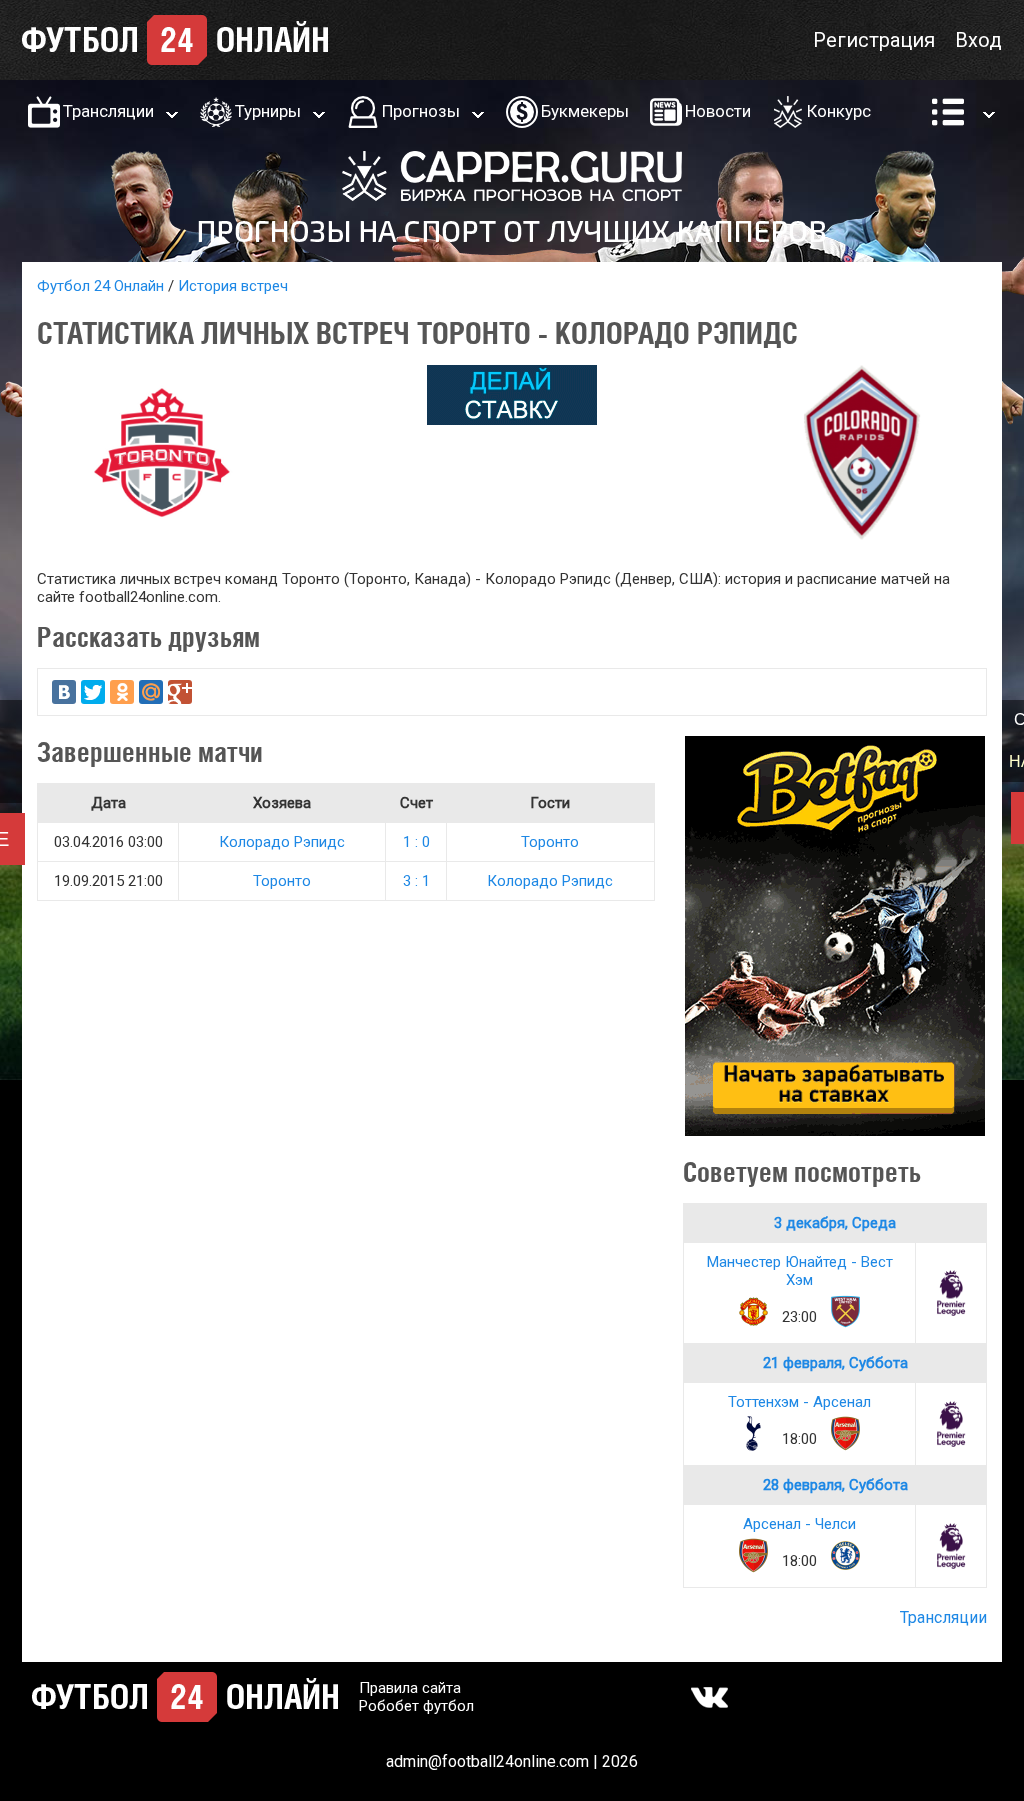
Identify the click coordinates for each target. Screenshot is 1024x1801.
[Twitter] (93, 692)
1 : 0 (416, 842)
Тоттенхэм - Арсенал (799, 1402)
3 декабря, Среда (835, 1223)
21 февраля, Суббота (835, 1363)
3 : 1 (416, 881)
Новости (718, 111)
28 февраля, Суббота (835, 1485)
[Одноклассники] (122, 692)
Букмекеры (585, 111)
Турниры (268, 111)
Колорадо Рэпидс (282, 842)
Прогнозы (421, 111)
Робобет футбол (416, 1706)
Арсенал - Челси (799, 1524)
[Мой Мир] (151, 692)
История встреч (233, 286)
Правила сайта (410, 1688)
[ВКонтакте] (64, 692)
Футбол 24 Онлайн (100, 286)
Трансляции (108, 111)
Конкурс (839, 111)
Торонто (550, 842)
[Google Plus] (180, 692)
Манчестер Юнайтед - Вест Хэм (800, 1271)
